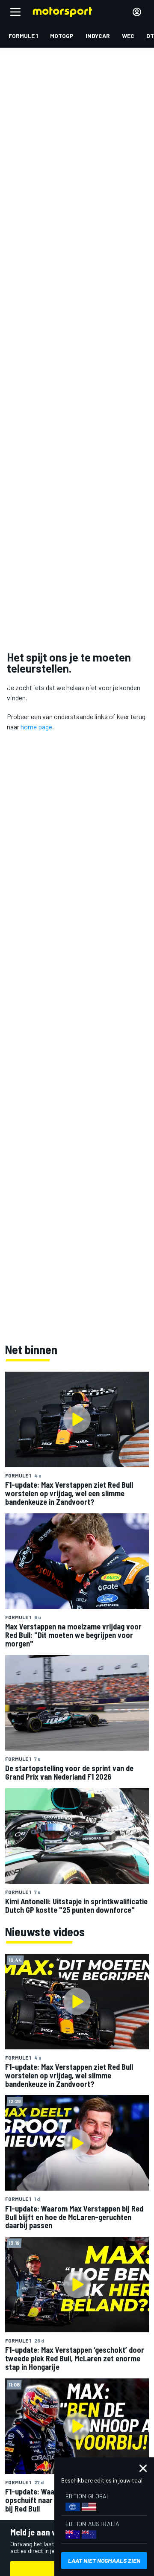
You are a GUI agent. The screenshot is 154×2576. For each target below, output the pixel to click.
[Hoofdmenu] (15, 12)
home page (36, 727)
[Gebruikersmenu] (137, 12)
